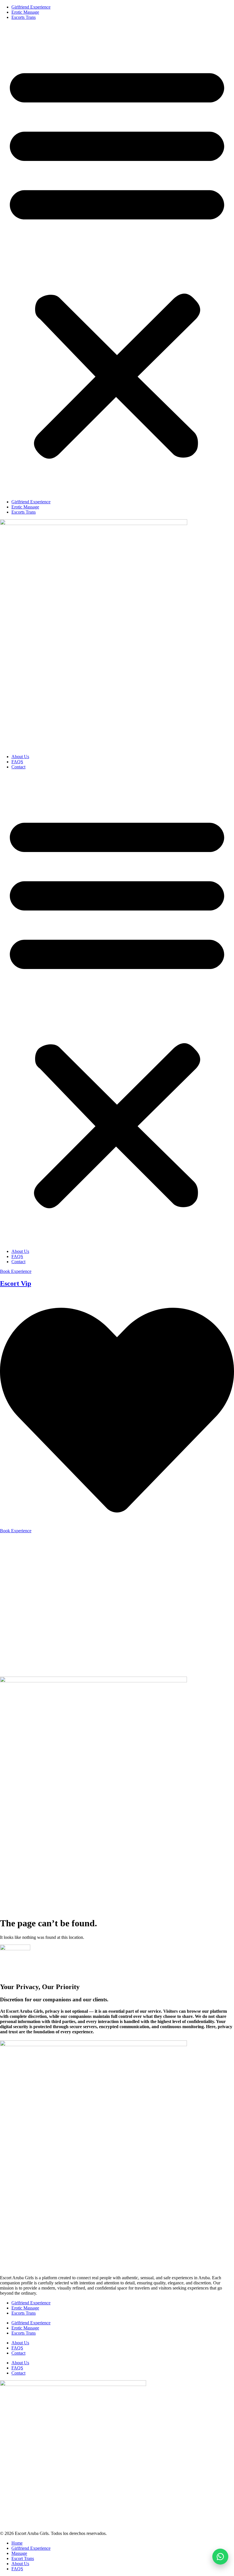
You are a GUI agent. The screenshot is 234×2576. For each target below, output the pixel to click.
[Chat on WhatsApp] (220, 2557)
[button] (117, 260)
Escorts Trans (24, 17)
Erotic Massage (25, 12)
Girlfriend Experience (31, 7)
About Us (20, 757)
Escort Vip (16, 1283)
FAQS (17, 762)
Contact (18, 767)
